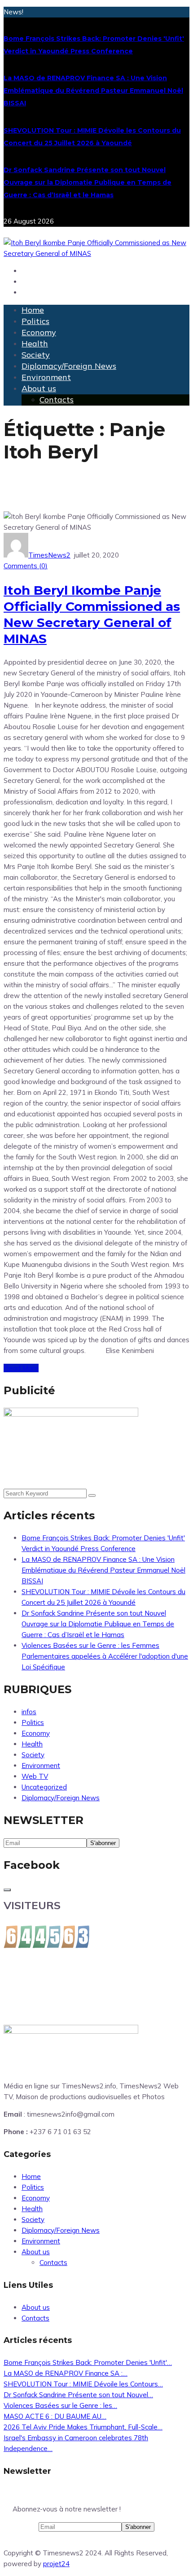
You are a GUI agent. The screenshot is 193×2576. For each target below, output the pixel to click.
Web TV (35, 1776)
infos (29, 1712)
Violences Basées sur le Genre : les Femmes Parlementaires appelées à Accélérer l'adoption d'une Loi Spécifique (105, 1656)
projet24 (56, 2564)
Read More (21, 1368)
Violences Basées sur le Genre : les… (60, 2405)
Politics (35, 321)
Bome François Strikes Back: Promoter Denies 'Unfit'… (88, 2362)
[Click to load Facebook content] (7, 1890)
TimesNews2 (49, 555)
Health (35, 344)
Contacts (57, 400)
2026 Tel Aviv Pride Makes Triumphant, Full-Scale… (83, 2427)
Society (36, 355)
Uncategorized (44, 1787)
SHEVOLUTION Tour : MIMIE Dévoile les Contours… (83, 2384)
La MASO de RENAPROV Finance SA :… (66, 2373)
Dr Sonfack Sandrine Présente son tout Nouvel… (78, 2395)
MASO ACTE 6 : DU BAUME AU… (55, 2416)
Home (33, 310)
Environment (46, 377)
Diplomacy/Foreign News (69, 366)
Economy (39, 332)
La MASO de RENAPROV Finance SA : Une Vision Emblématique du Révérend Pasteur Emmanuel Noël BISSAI (93, 91)
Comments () (26, 566)
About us (39, 388)
